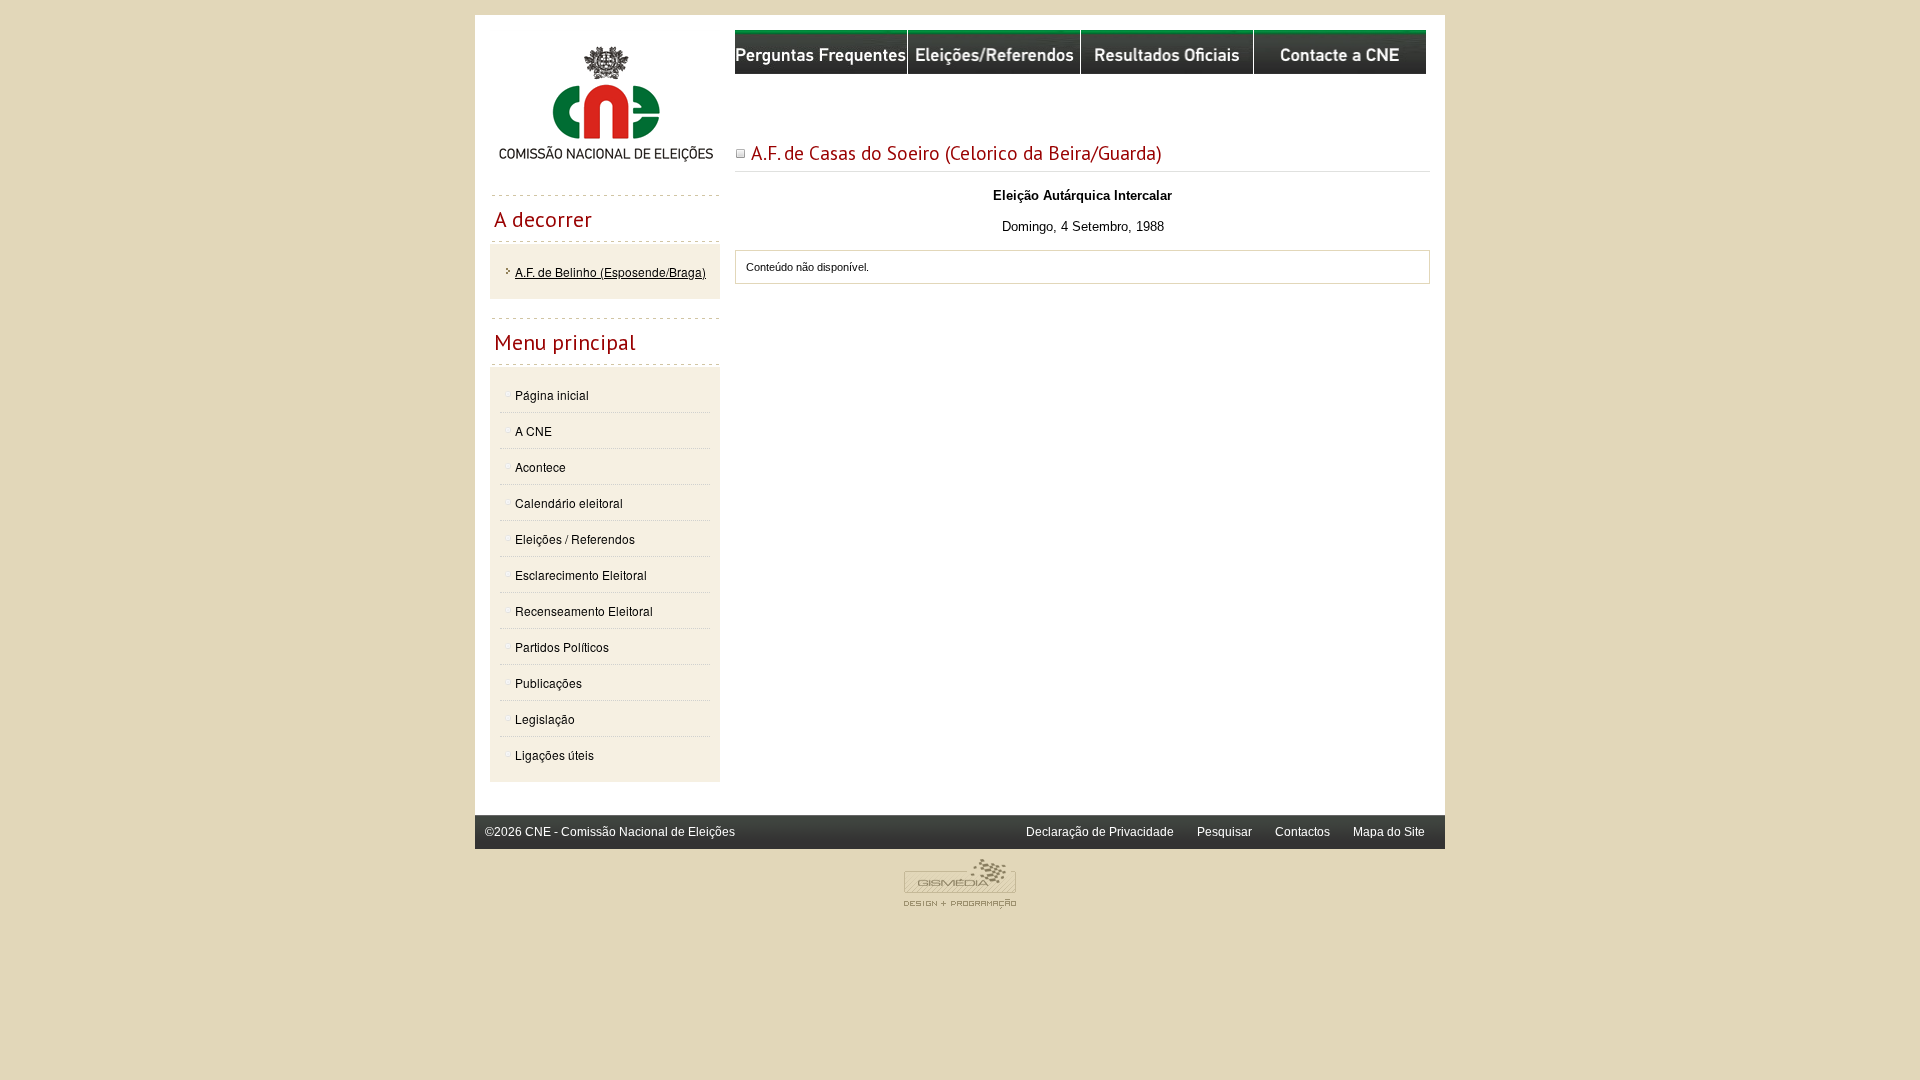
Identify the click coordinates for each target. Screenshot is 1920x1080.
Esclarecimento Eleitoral (581, 574)
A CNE (533, 430)
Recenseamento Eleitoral (584, 610)
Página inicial (552, 394)
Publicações (548, 682)
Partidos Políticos (562, 646)
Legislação (545, 718)
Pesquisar (1224, 832)
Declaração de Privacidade (1100, 832)
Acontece (540, 466)
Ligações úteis (554, 754)
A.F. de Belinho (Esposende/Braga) (610, 271)
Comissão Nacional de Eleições (605, 112)
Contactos (1302, 832)
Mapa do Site (1389, 832)
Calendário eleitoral (569, 502)
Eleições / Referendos (575, 538)
